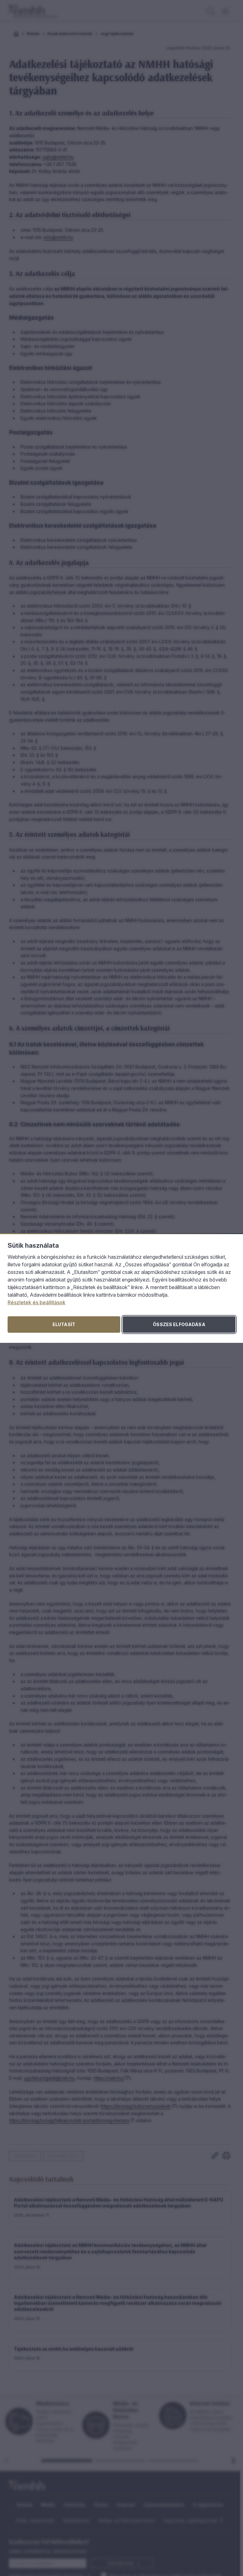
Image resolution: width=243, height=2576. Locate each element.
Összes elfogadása (179, 1324)
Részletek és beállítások (37, 1302)
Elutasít (64, 1324)
